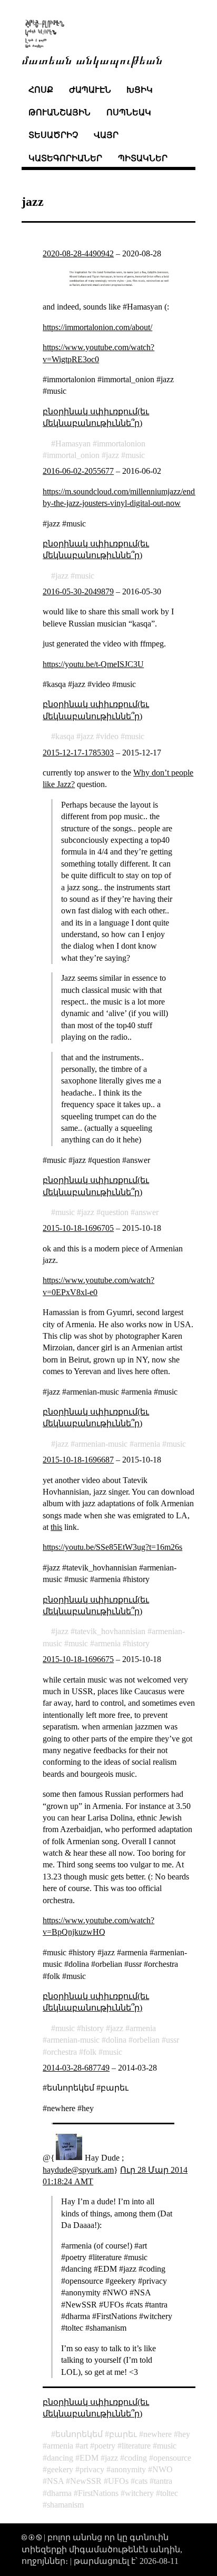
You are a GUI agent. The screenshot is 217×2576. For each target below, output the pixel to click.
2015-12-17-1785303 (78, 753)
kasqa (65, 736)
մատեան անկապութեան (92, 59)
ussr (172, 2040)
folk (90, 2052)
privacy (92, 2469)
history (138, 1643)
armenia (147, 1444)
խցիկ (140, 90)
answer (147, 1212)
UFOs (118, 2481)
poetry (105, 2446)
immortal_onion (73, 455)
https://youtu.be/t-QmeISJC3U (93, 664)
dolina (116, 2040)
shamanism (65, 2505)
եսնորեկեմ (79, 2434)
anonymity (128, 2469)
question (115, 1212)
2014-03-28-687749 (76, 2068)
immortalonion (121, 444)
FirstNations (98, 2493)
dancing (60, 2458)
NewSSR (86, 2481)
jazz (112, 455)
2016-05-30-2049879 (78, 591)
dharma (59, 2493)
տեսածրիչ (53, 135)
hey (184, 2434)
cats (141, 2481)
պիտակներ (143, 158)
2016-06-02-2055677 (78, 471)
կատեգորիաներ (65, 158)
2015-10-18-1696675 (78, 1659)
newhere (157, 2434)
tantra (163, 2481)
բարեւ (123, 2434)
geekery (60, 2469)
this (56, 1527)
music (135, 455)
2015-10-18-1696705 (78, 1228)
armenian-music (101, 1444)
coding (136, 2458)
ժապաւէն (90, 90)
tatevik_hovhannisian (110, 1631)
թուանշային (60, 112)
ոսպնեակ (129, 112)
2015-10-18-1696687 (78, 1460)
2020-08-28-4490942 (78, 253)
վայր (106, 135)
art (84, 2446)
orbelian (146, 2040)
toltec (169, 2493)
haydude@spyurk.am (78, 2170)
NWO (162, 2469)
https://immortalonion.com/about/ (97, 327)
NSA (55, 2481)
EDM (89, 2458)
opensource (172, 2458)
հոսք (41, 90)
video (109, 736)
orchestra (62, 2052)
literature (136, 2446)
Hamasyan (73, 444)
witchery (139, 2493)
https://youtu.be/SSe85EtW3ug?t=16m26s (112, 1547)
